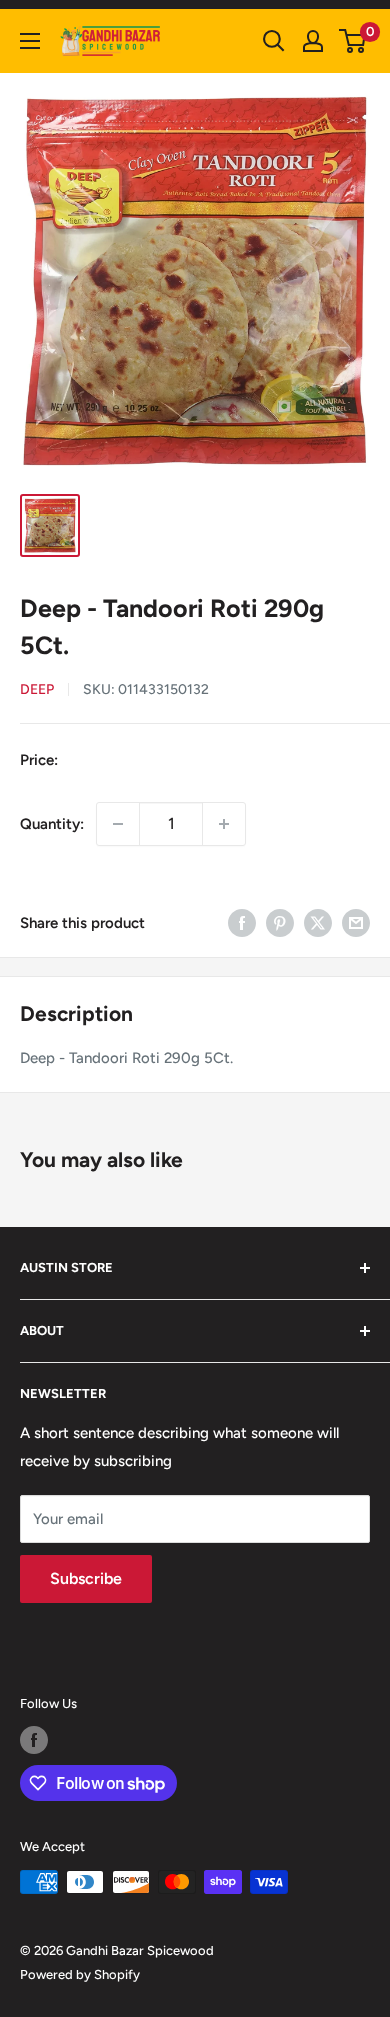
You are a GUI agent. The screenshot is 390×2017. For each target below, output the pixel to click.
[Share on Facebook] (242, 922)
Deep (37, 689)
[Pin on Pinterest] (280, 922)
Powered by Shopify (80, 1974)
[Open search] (274, 41)
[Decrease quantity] (118, 824)
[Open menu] (30, 41)
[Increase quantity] (224, 824)
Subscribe (86, 1578)
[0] (353, 41)
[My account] (313, 41)
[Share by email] (356, 922)
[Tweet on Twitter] (318, 922)
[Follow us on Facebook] (34, 1740)
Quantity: (52, 824)
